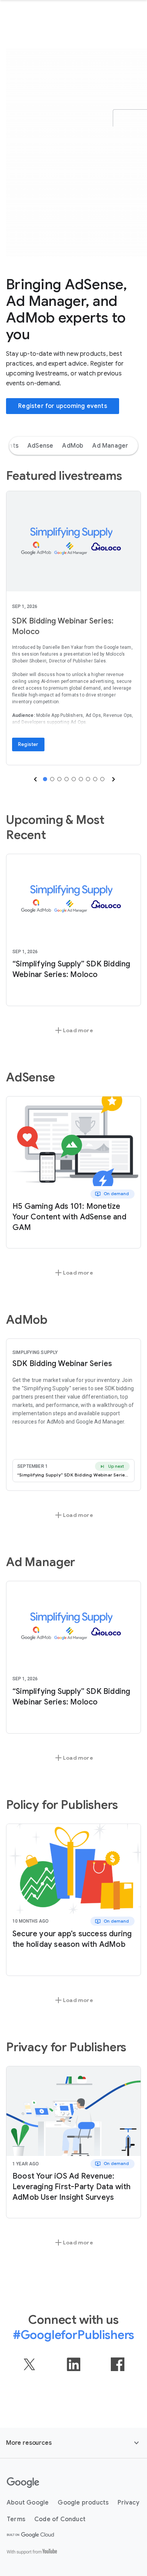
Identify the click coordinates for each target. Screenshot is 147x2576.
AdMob (73, 446)
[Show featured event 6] (81, 779)
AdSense (40, 446)
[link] (73, 541)
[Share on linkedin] (73, 2364)
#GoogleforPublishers (74, 2335)
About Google (28, 2503)
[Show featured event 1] (45, 779)
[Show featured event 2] (52, 779)
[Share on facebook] (118, 2364)
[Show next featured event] (113, 779)
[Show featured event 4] (67, 779)
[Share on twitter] (29, 2364)
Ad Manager (110, 446)
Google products (83, 2503)
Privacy (128, 2503)
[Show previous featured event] (35, 779)
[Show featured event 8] (95, 779)
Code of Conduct (60, 2519)
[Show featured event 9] (102, 779)
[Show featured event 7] (88, 779)
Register (28, 744)
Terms (16, 2519)
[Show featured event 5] (74, 779)
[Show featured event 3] (59, 779)
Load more (73, 1030)
